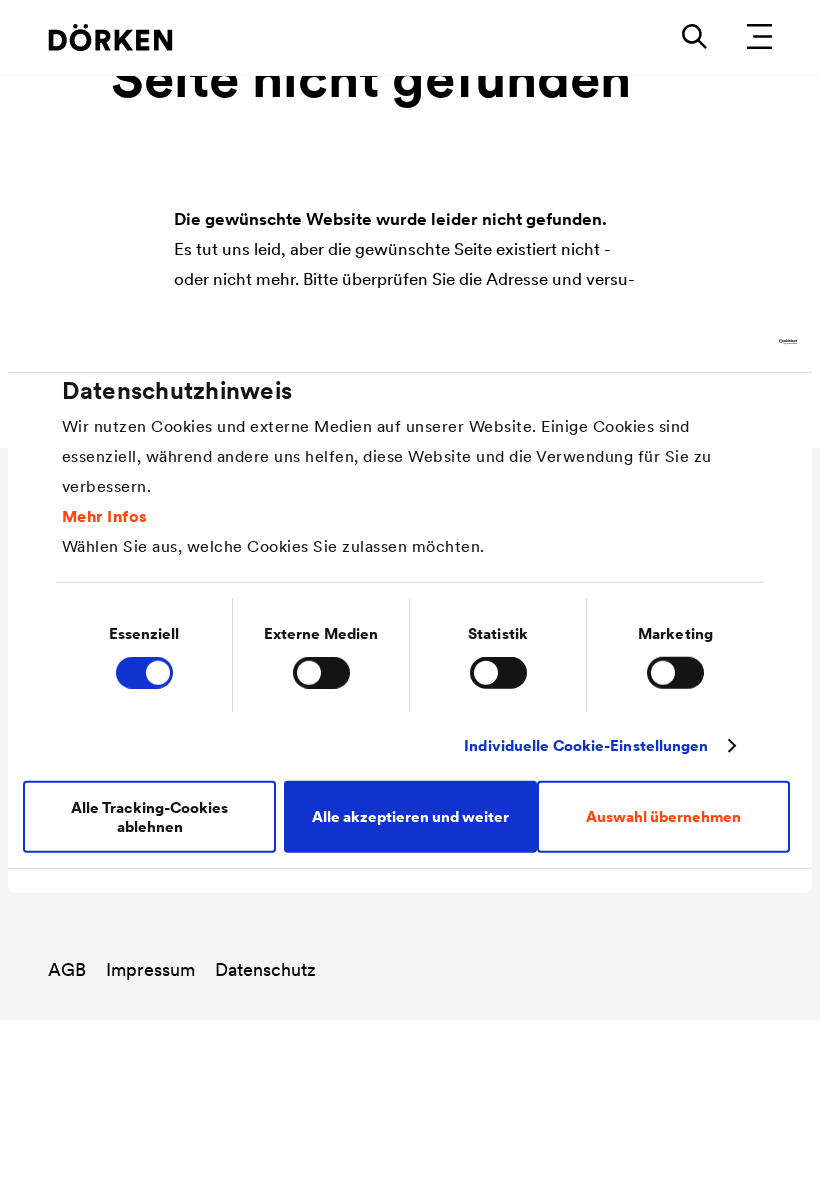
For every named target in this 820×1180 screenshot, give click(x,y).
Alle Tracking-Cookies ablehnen (149, 816)
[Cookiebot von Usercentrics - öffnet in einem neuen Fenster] (709, 342)
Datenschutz (265, 969)
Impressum (150, 969)
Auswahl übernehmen (663, 816)
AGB (67, 969)
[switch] (321, 673)
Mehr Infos (105, 515)
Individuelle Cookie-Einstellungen (586, 745)
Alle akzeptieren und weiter (410, 816)
